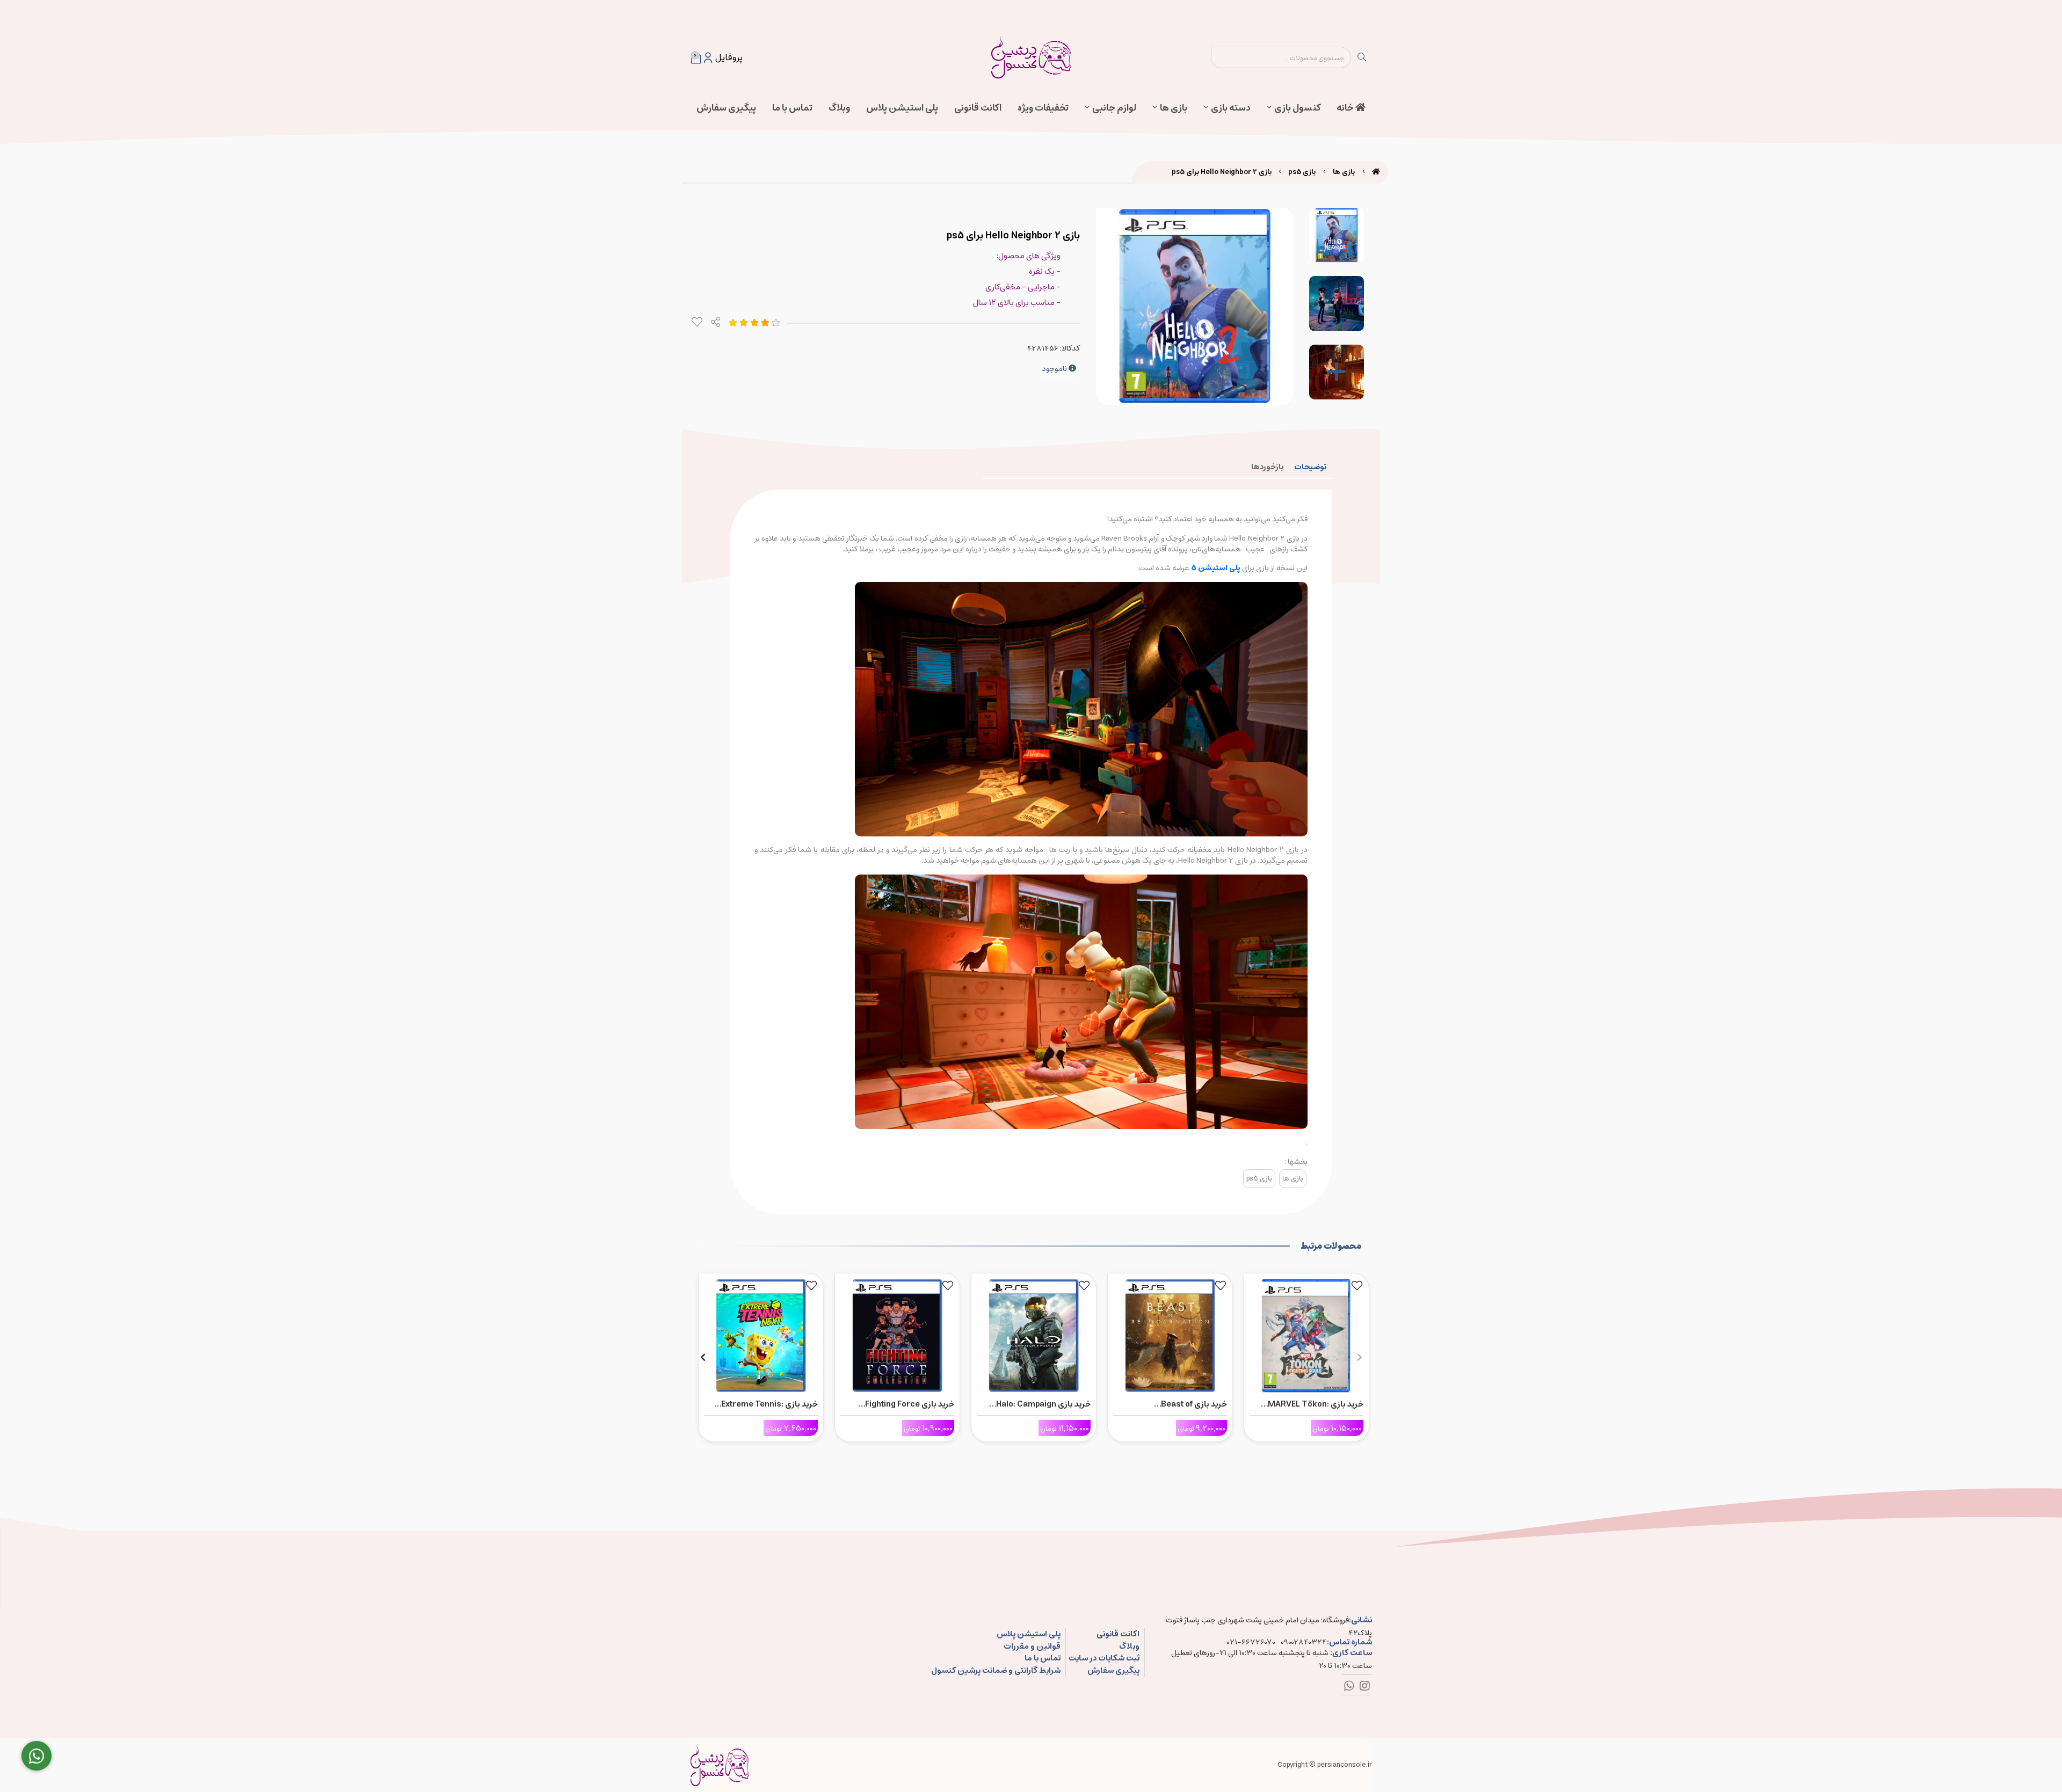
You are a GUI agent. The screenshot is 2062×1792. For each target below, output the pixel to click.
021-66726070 (1251, 1642)
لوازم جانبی (1114, 108)
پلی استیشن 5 (1217, 568)
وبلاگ (839, 108)
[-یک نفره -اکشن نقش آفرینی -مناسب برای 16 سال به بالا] (1170, 1333)
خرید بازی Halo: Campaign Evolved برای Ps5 (1043, 1404)
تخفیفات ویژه (1043, 108)
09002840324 (1304, 1642)
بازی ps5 (1302, 172)
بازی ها (1174, 108)
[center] (1362, 57)
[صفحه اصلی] (1376, 172)
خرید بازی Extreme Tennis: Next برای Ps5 (769, 1404)
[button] (1359, 1357)
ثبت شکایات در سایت (1104, 1659)
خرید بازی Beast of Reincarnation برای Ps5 (1183, 1404)
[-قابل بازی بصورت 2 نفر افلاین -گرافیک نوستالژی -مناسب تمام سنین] (897, 1333)
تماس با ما (792, 108)
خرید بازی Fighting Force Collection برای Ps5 (910, 1404)
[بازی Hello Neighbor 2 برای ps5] (720, 1765)
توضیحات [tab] (1310, 467)
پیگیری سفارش (726, 108)
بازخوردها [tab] (1267, 467)
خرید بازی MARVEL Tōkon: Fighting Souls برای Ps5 (1316, 1404)
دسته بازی (1231, 108)
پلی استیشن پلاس (902, 108)
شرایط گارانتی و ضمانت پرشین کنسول (996, 1671)
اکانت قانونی (978, 108)
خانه (1346, 108)
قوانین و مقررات (1032, 1647)
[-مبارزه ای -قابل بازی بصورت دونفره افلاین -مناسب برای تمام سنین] (1306, 1333)
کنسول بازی (1297, 108)
